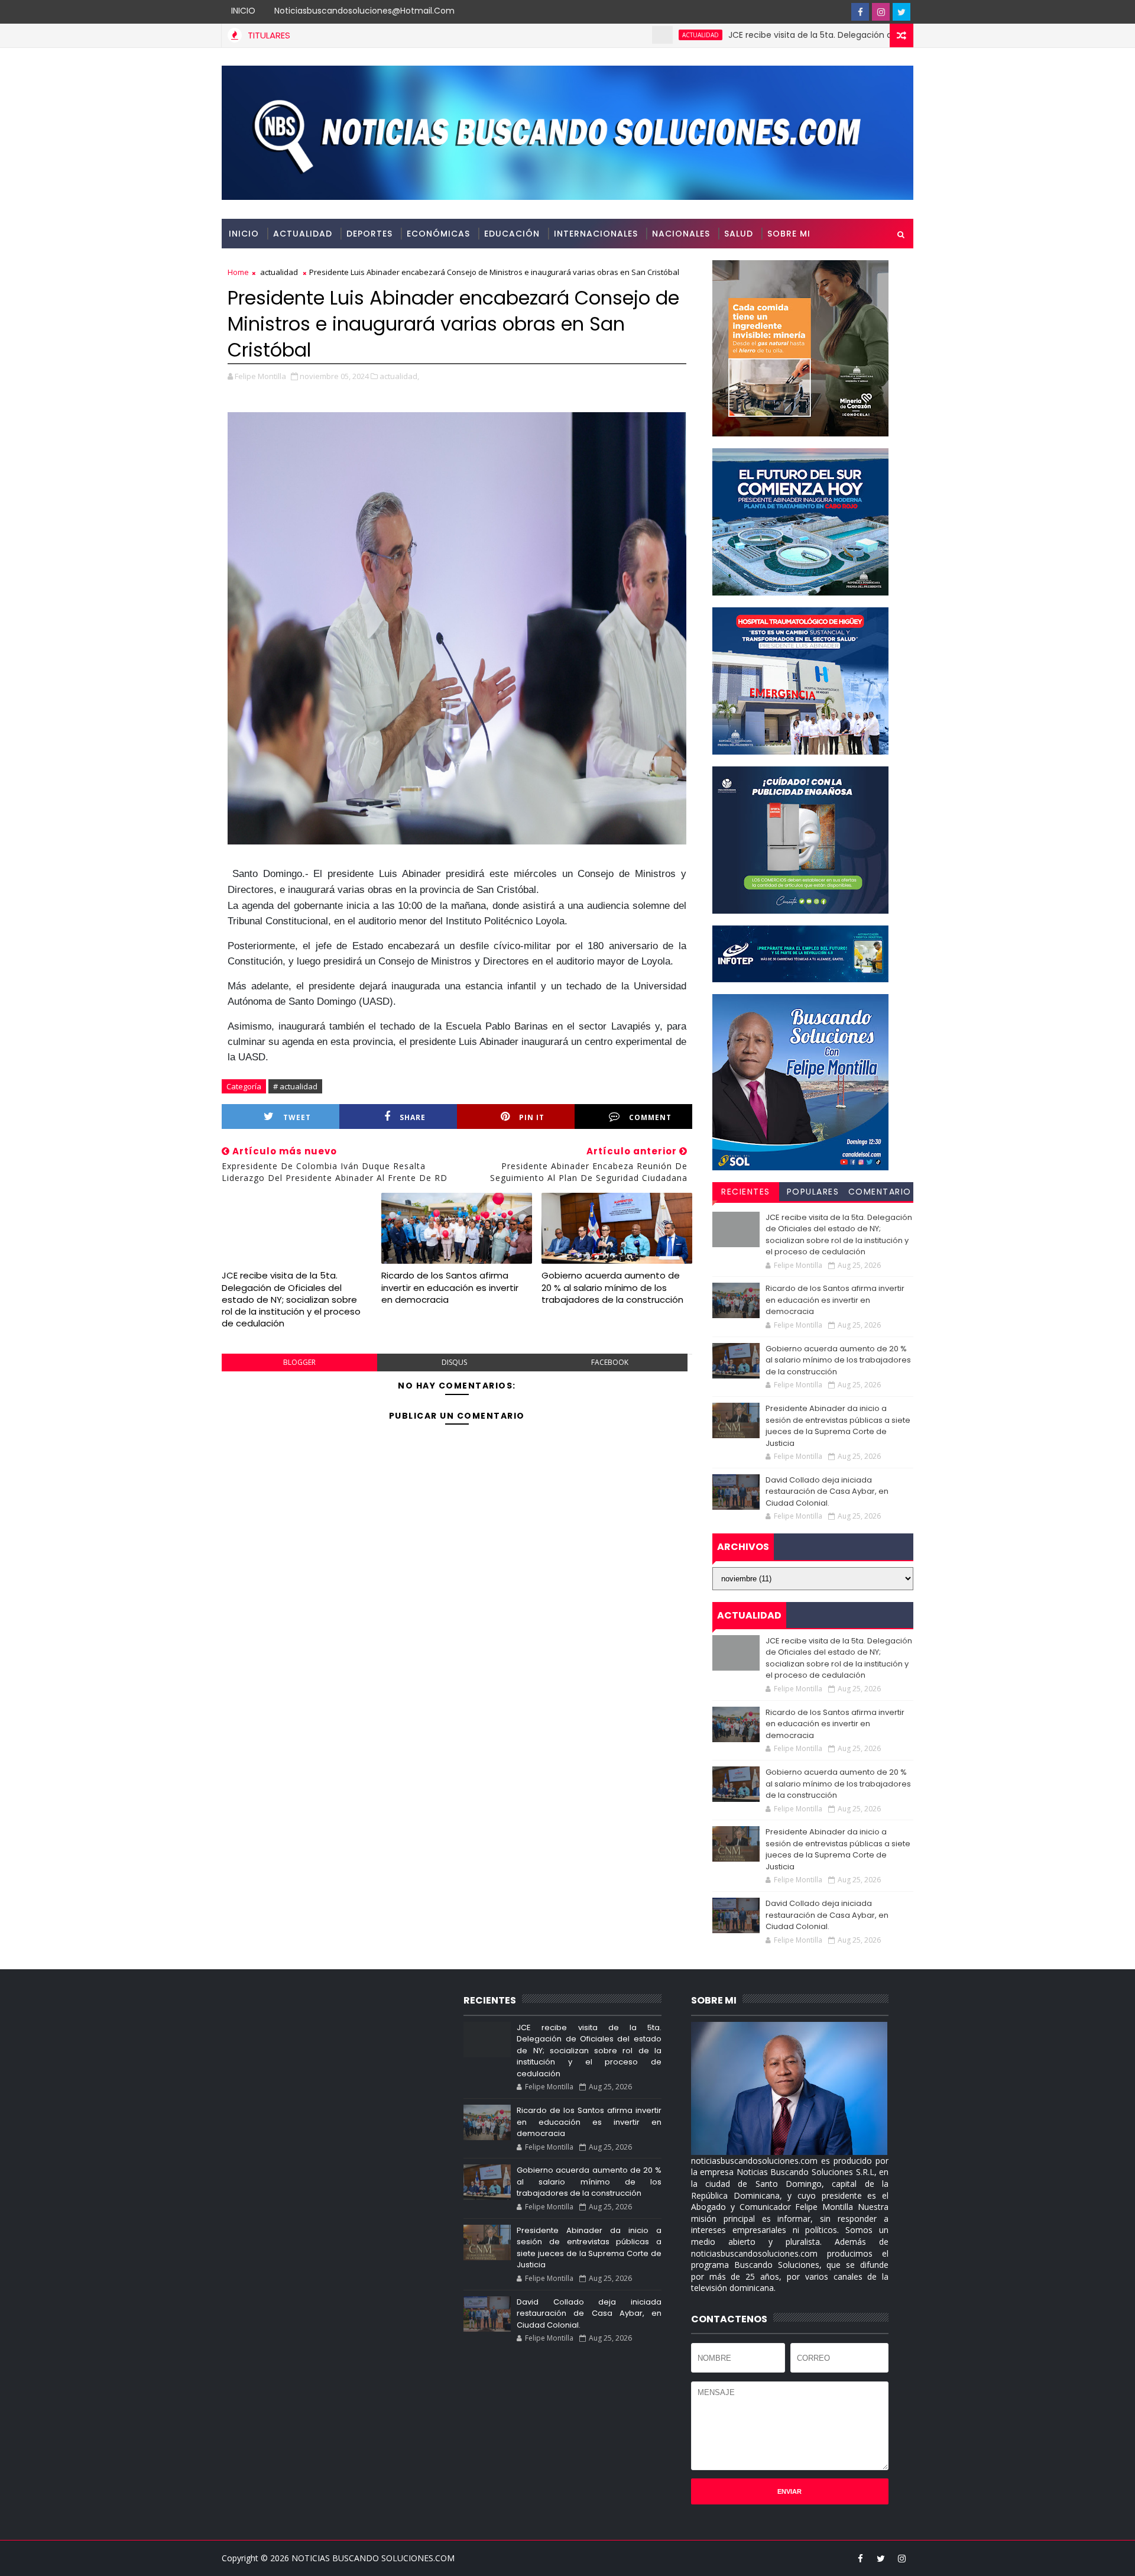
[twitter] (901, 12)
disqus (454, 1362)
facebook (610, 1362)
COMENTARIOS (880, 1193)
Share (413, 1117)
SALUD (739, 234)
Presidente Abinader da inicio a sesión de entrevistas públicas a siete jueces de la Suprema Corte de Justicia (838, 1426)
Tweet (297, 1117)
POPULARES (813, 1192)
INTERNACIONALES (596, 234)
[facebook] (860, 12)
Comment (650, 1117)
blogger (299, 1362)
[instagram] (881, 12)
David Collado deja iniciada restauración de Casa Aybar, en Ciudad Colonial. (827, 1491)
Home (238, 272)
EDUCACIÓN (512, 234)
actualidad (616, 35)
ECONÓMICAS (438, 234)
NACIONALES (681, 234)
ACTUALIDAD (303, 234)
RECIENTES (746, 1192)
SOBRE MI (789, 234)
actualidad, (399, 376)
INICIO (243, 11)
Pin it (532, 1117)
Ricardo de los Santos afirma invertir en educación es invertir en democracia (450, 1287)
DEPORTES (369, 234)
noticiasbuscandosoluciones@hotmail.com (364, 11)
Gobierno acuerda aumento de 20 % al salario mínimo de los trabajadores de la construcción (612, 1287)
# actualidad (295, 1086)
